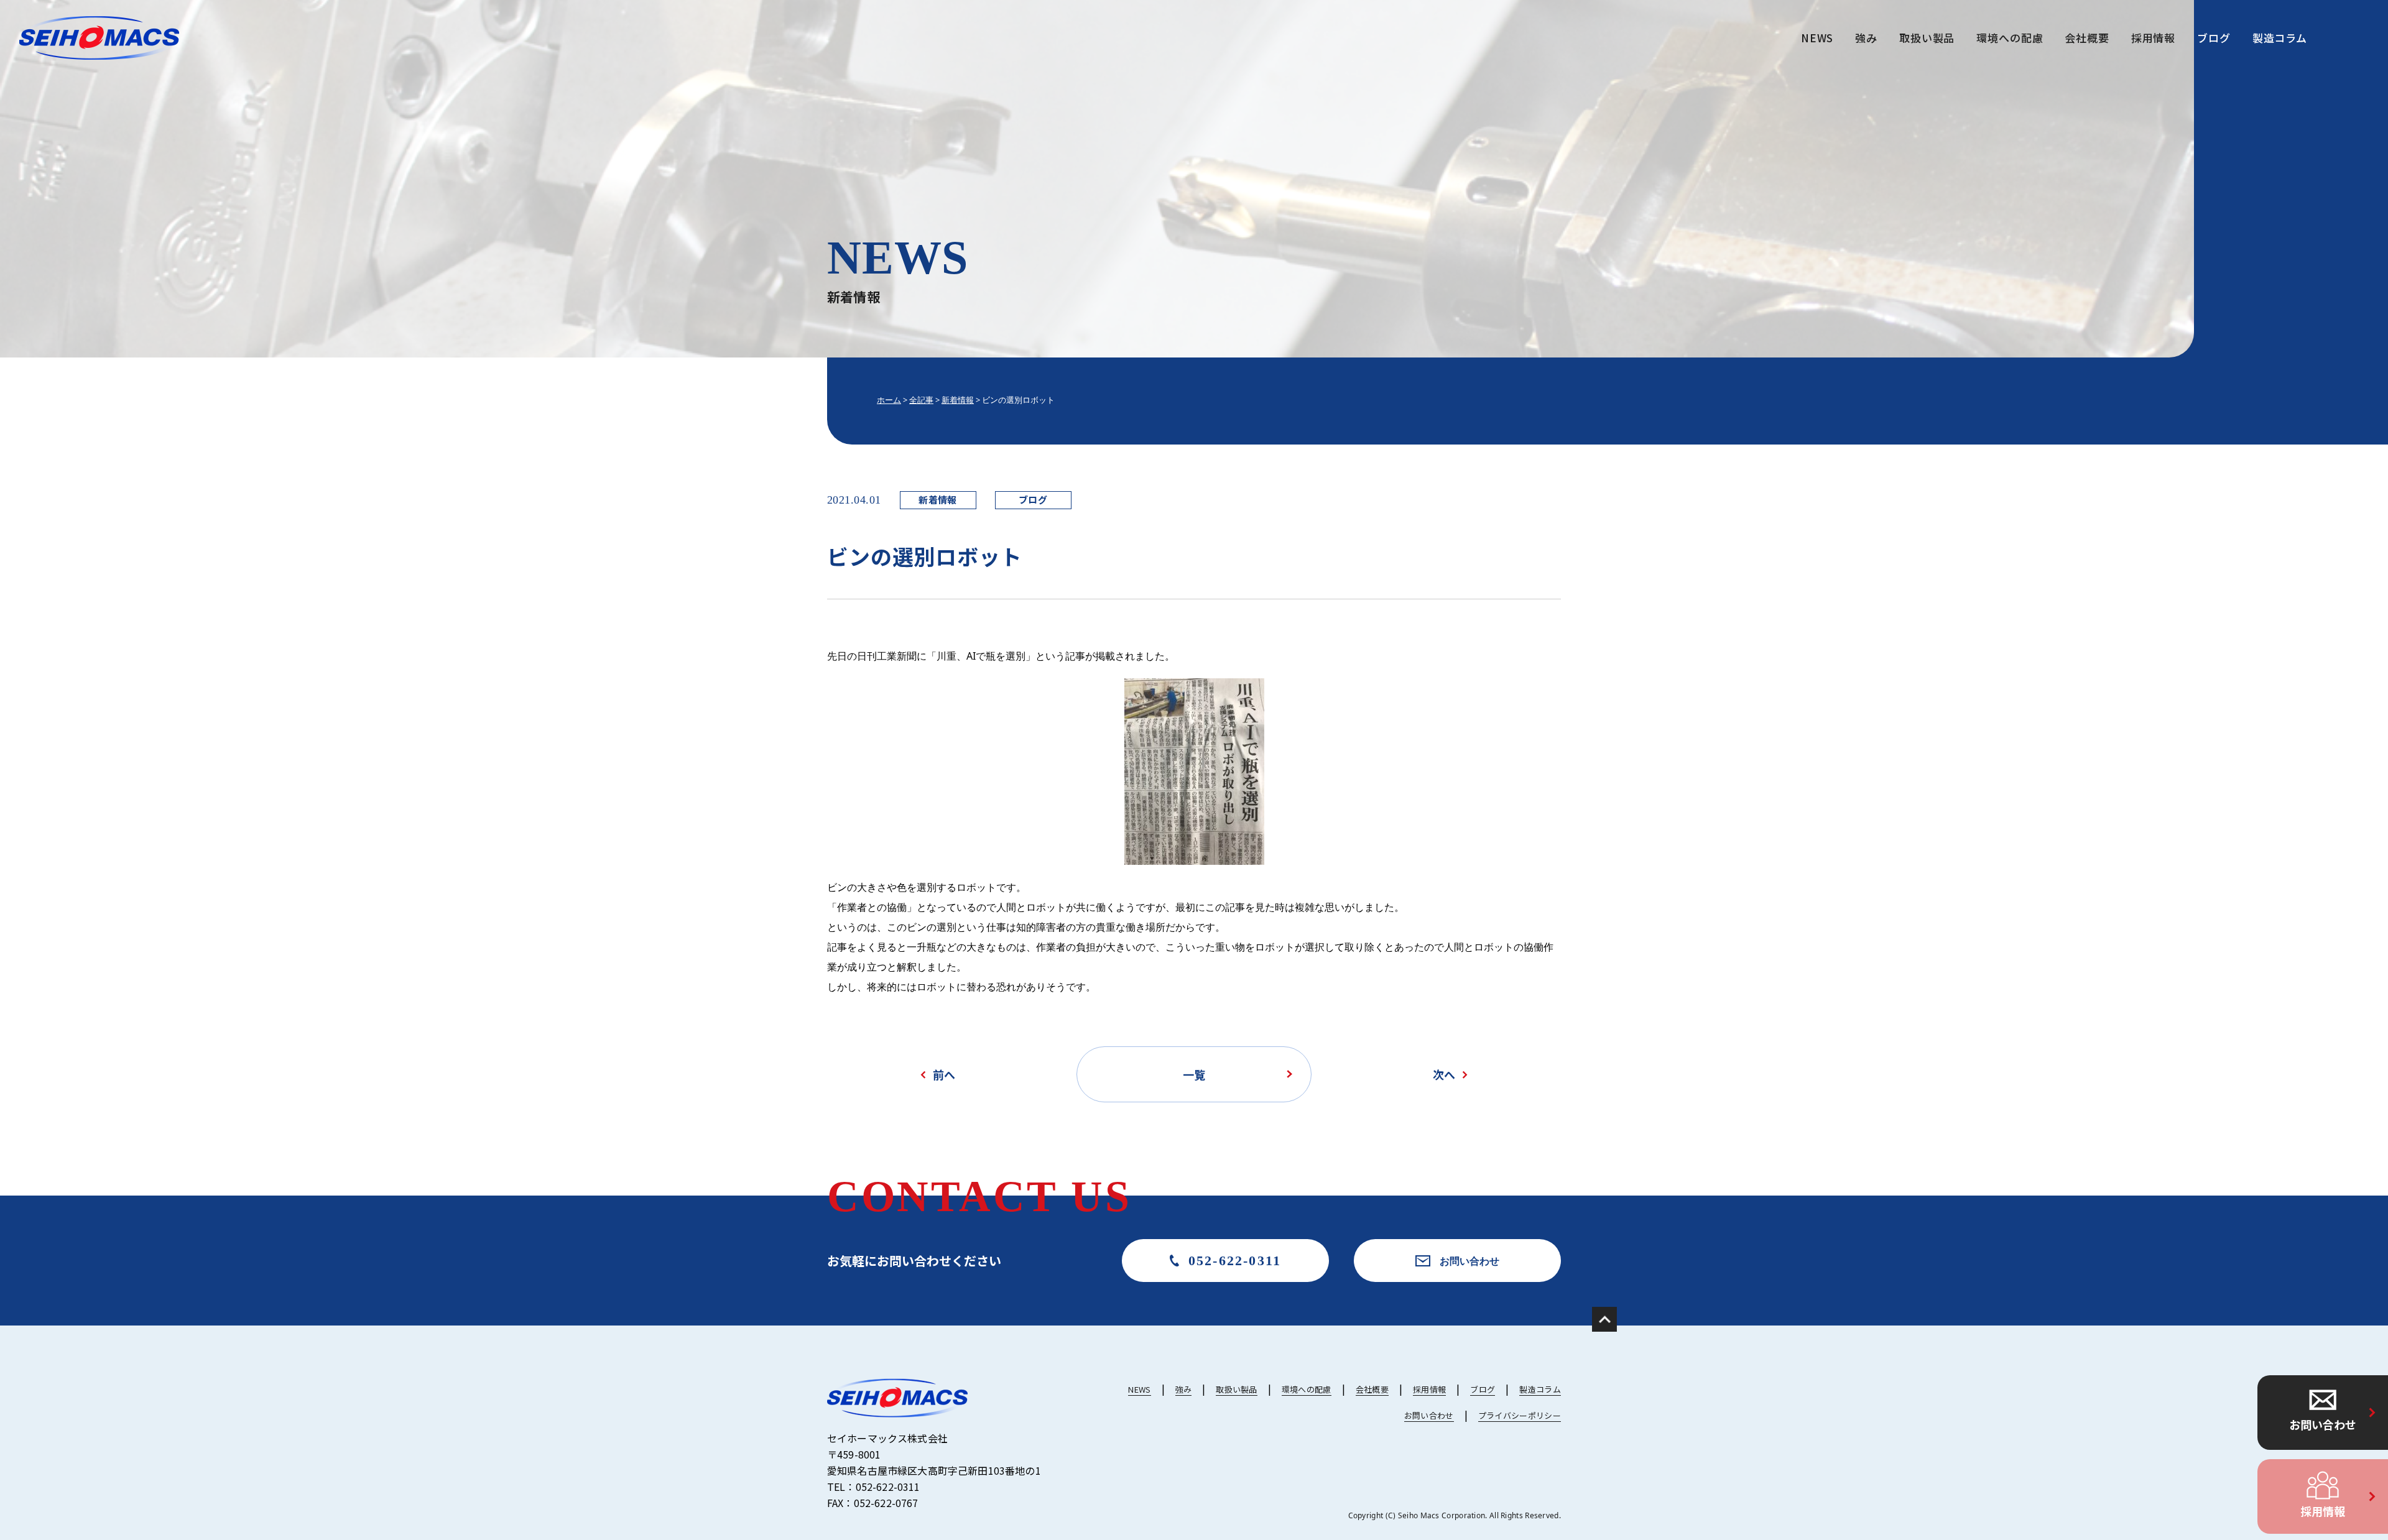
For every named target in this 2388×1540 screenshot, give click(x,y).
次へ (1444, 1074)
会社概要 (2087, 38)
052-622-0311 (1235, 1261)
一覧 (1194, 1074)
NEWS (1817, 38)
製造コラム (2280, 38)
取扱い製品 (1927, 38)
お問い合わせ (2323, 1424)
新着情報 (938, 500)
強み (1866, 38)
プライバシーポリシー (1520, 1415)
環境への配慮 (2010, 38)
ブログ (2214, 38)
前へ (944, 1074)
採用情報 (2323, 1511)
